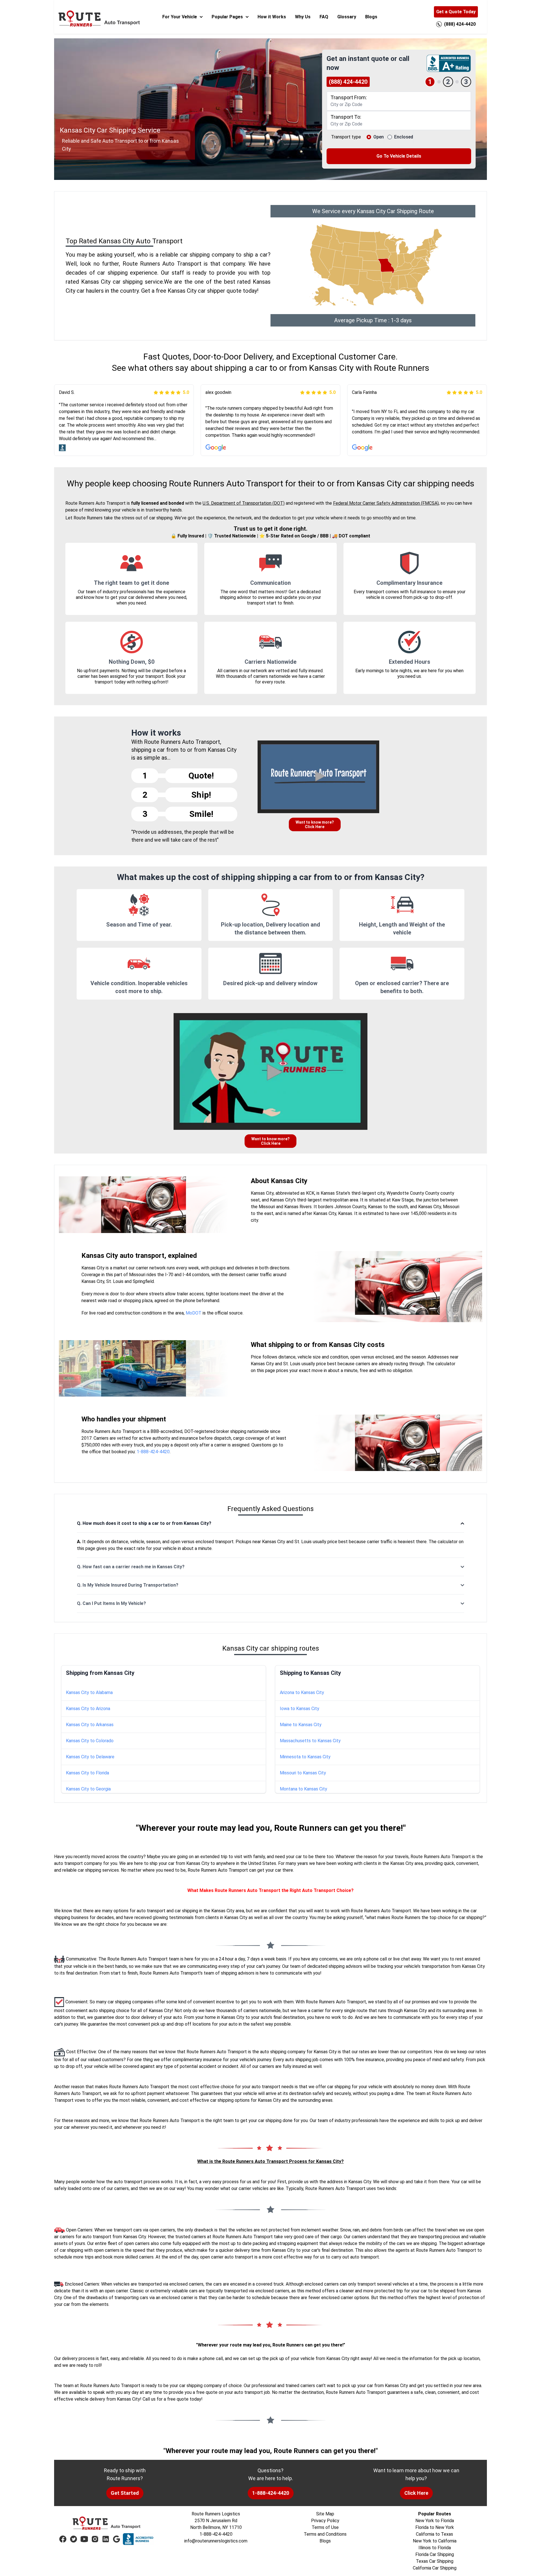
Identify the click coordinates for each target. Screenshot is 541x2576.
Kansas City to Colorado (90, 1741)
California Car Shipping (435, 2568)
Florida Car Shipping (435, 2554)
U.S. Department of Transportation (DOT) (244, 503)
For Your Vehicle (180, 17)
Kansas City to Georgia (88, 1789)
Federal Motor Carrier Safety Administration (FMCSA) (386, 503)
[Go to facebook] (63, 2539)
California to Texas (434, 2534)
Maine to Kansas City (301, 1725)
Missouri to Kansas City (303, 1773)
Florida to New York (435, 2527)
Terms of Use (325, 2527)
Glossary (347, 17)
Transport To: (346, 117)
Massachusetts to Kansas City (310, 1741)
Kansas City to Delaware (90, 1757)
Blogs (371, 17)
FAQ (324, 17)
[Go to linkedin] (106, 2539)
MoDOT (194, 1313)
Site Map (325, 2514)
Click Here (416, 2493)
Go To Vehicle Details (399, 156)
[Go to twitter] (74, 2539)
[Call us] (439, 24)
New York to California (435, 2541)
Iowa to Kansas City (300, 1709)
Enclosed (404, 137)
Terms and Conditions (325, 2534)
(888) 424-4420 (348, 82)
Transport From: (349, 97)
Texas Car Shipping (435, 2561)
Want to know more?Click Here (315, 824)
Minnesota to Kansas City (305, 1757)
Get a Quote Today (456, 12)
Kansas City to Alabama (89, 1692)
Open (379, 137)
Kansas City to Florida (87, 1773)
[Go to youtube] (84, 2539)
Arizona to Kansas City (302, 1692)
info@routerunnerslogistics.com (216, 2541)
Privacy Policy (325, 2521)
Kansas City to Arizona (88, 1709)
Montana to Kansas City (303, 1789)
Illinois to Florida (435, 2548)
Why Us (303, 17)
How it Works (272, 17)
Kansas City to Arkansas (90, 1725)
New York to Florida (435, 2521)
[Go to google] (116, 2539)
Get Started (125, 2493)
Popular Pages (227, 17)
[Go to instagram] (95, 2539)
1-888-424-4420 (153, 1452)
